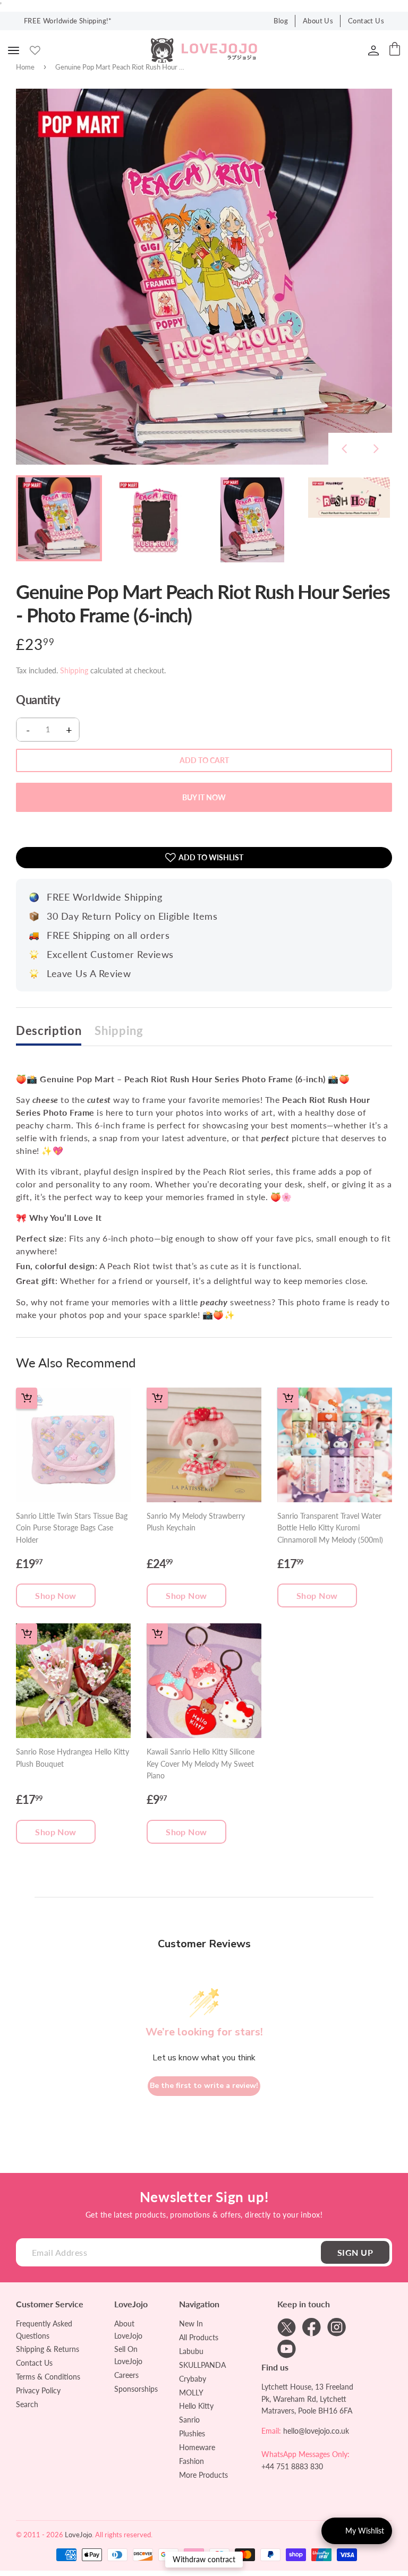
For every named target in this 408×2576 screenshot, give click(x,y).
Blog (281, 21)
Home (25, 67)
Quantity (38, 700)
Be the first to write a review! (204, 2086)
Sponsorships (136, 2389)
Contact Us (366, 21)
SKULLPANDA (202, 2365)
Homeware (197, 2447)
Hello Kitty (196, 2406)
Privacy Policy (38, 2390)
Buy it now (204, 797)
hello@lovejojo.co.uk (316, 2431)
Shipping (74, 670)
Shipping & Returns (48, 2349)
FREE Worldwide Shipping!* (68, 21)
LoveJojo (78, 2535)
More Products (203, 2475)
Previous (344, 449)
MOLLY (191, 2393)
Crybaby (193, 2379)
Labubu (191, 2351)
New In (191, 2323)
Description (49, 1031)
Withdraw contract (204, 2559)
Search (27, 2404)
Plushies (192, 2433)
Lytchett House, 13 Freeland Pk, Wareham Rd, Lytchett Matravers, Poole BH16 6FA (307, 2399)
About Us (318, 21)
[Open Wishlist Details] (35, 50)
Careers (126, 2375)
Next (376, 449)
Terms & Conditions (48, 2377)
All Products (199, 2337)
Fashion (192, 2461)
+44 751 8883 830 (292, 2466)
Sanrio (189, 2420)
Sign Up (355, 2252)
